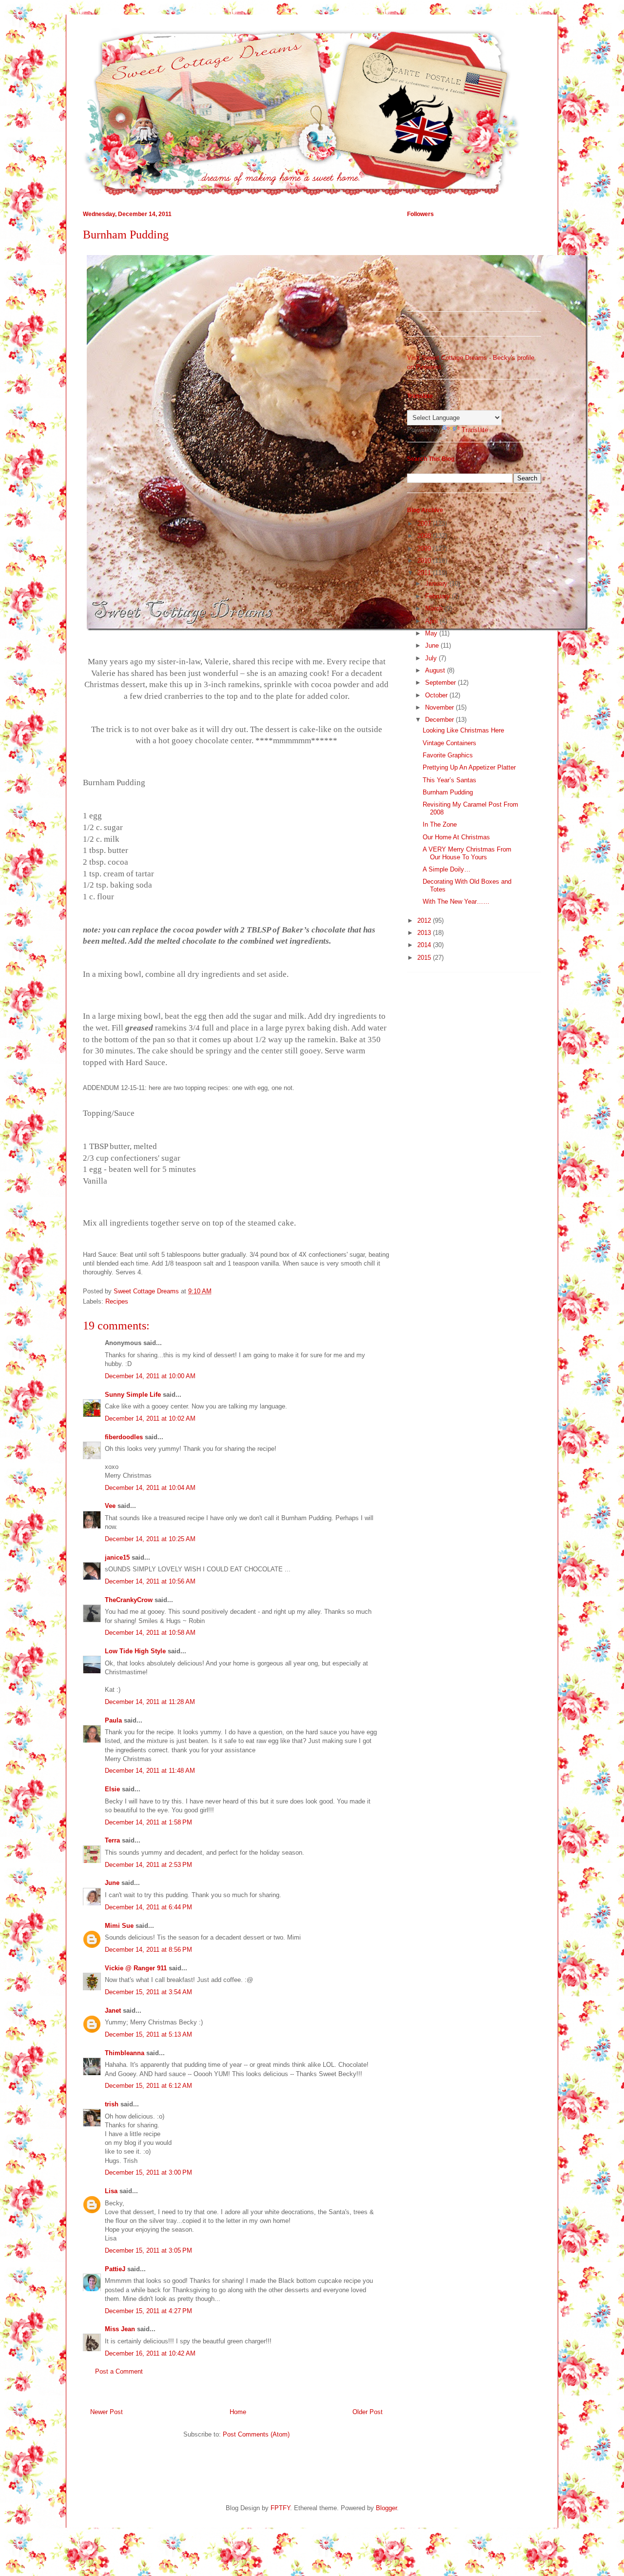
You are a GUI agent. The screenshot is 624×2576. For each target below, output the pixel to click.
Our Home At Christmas (456, 837)
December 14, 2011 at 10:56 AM (150, 1581)
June (112, 1883)
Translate (475, 430)
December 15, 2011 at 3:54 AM (148, 1992)
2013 (425, 933)
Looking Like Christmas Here (463, 730)
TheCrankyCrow (129, 1600)
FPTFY (280, 2508)
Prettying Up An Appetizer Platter (469, 767)
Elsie (112, 1789)
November (440, 707)
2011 (425, 573)
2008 (425, 536)
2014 (425, 945)
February (439, 596)
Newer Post (107, 2412)
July (432, 658)
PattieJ (115, 2269)
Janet (113, 2011)
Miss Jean (120, 2329)
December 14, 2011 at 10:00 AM (150, 1376)
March (435, 608)
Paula (113, 1720)
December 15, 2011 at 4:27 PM (148, 2311)
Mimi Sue (119, 1926)
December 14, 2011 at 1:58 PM (148, 1822)
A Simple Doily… (447, 869)
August (436, 670)
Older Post (368, 2412)
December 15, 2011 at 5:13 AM (148, 2034)
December (440, 720)
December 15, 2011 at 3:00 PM (148, 2172)
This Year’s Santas (449, 780)
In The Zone (440, 824)
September (441, 683)
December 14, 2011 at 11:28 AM (150, 1702)
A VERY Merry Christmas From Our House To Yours (467, 853)
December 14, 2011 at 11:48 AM (150, 1771)
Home (238, 2412)
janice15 (117, 1557)
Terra (113, 1840)
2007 (425, 524)
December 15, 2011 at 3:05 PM (148, 2250)
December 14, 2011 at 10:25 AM (150, 1539)
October (437, 695)
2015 (425, 958)
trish (112, 2104)
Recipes (117, 1301)
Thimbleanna (125, 2053)
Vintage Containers (449, 743)
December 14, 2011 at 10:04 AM (150, 1488)
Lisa (111, 2191)
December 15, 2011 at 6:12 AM (148, 2086)
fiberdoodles (124, 1437)
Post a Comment (119, 2371)
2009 (425, 548)
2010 (425, 561)
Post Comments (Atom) (256, 2434)
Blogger (386, 2508)
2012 (425, 921)
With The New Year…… (456, 902)
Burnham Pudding (448, 792)
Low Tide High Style (135, 1651)
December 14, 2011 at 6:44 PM (148, 1907)
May (432, 633)
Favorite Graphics (448, 755)
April (432, 621)
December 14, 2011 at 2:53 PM (148, 1865)
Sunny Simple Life (133, 1395)
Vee (110, 1506)
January (437, 584)
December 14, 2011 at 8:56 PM (148, 1950)
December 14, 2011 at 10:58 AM (150, 1633)
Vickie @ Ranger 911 (136, 1968)
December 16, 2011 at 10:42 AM (150, 2353)
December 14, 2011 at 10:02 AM (150, 1418)
